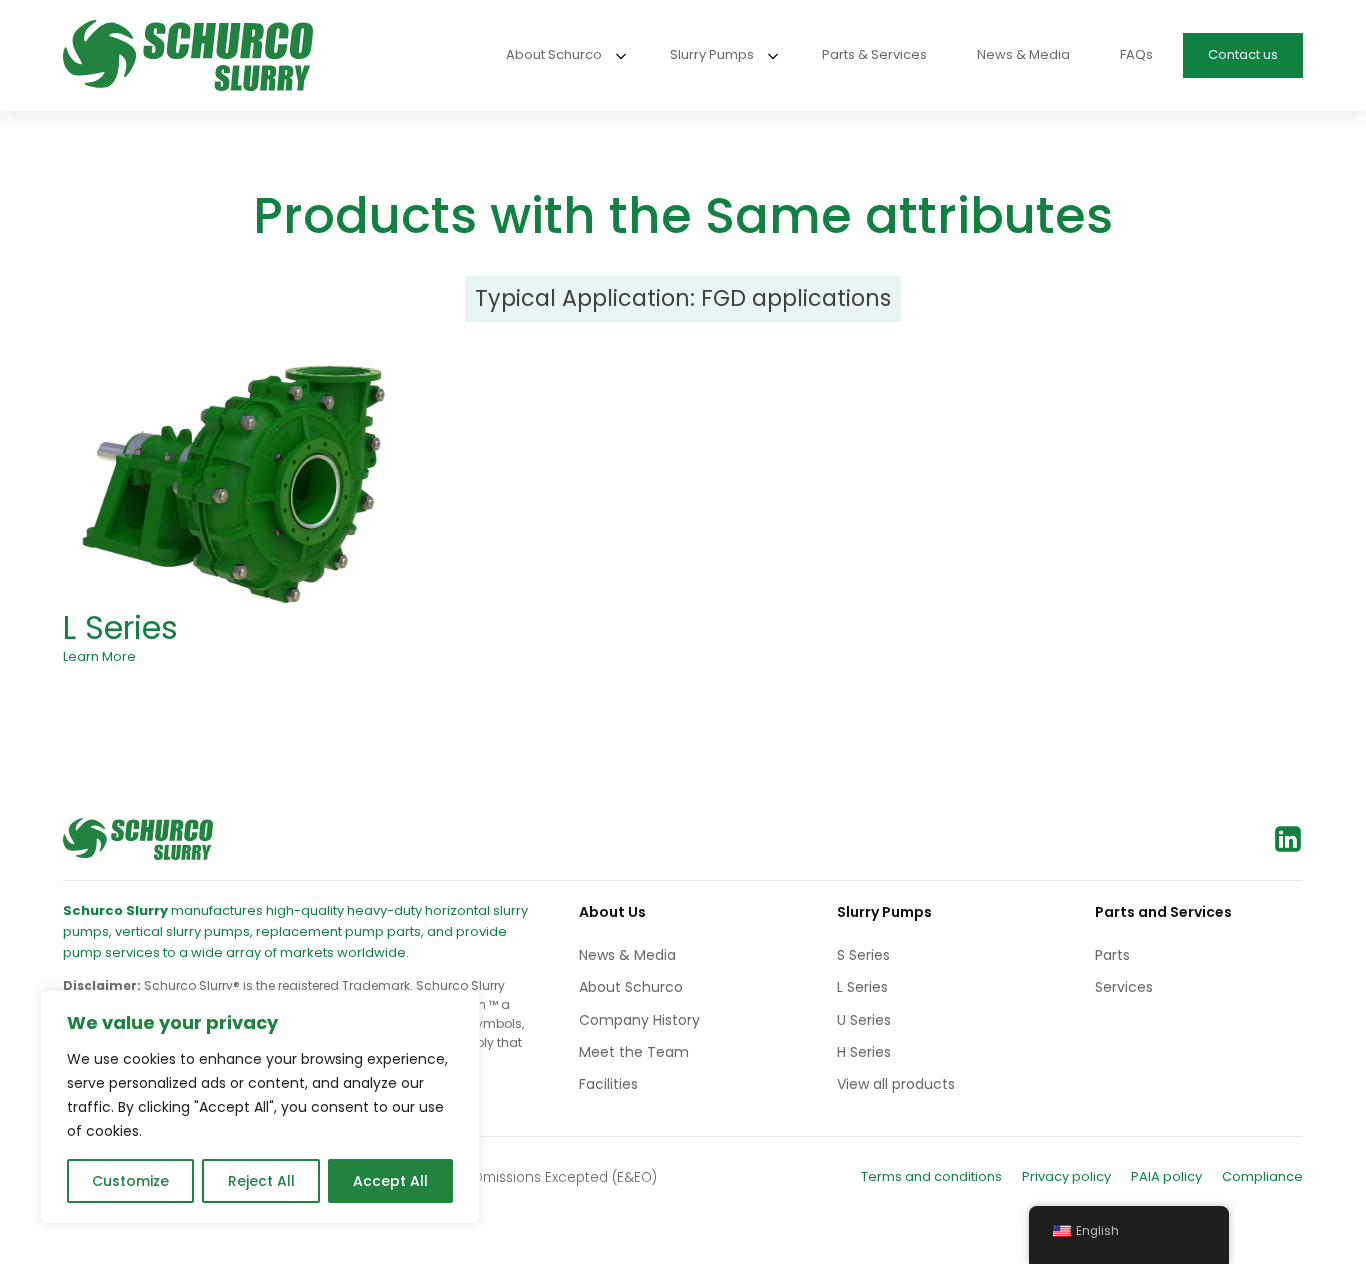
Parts (1112, 955)
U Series (864, 1020)
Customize (130, 1181)
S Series (863, 955)
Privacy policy (1066, 1176)
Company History (639, 1020)
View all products (896, 1084)
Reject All (261, 1181)
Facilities (608, 1084)
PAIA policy (1166, 1176)
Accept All (390, 1181)
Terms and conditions (931, 1176)
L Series (120, 627)
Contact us (1243, 54)
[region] (260, 1107)
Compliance (1262, 1176)
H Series (864, 1052)
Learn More (99, 656)
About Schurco (631, 987)
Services (1124, 987)
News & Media (627, 955)
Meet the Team (634, 1052)
